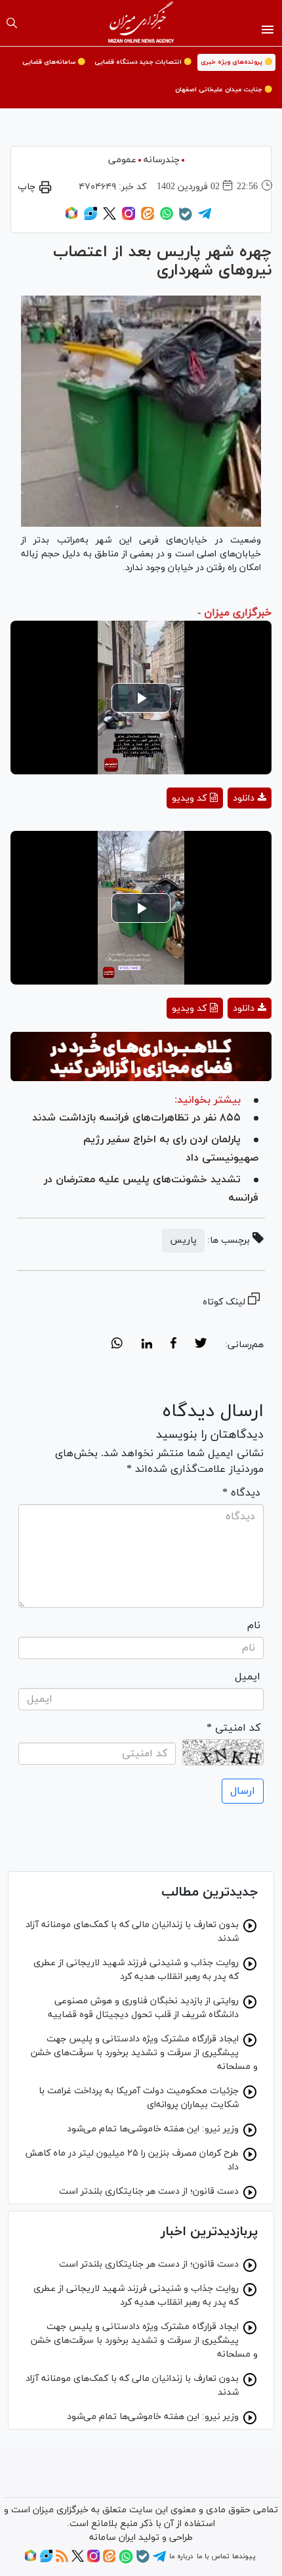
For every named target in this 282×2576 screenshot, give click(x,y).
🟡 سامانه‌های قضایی (54, 62)
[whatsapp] (117, 1345)
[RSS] (62, 2560)
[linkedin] (147, 1345)
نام (254, 1626)
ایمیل (248, 1677)
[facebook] (173, 1345)
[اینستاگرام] (129, 218)
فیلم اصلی (226, 833)
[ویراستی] (91, 218)
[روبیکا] (71, 218)
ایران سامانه (112, 2538)
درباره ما (181, 2556)
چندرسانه (162, 160)
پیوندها (244, 2556)
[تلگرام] (205, 218)
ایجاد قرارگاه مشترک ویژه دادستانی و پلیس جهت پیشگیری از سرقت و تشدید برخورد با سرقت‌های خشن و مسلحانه (144, 2053)
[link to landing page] (141, 23)
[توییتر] (110, 218)
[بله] (186, 219)
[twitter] (201, 1345)
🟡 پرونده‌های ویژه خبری (236, 62)
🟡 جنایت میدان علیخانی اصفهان (224, 90)
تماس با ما (213, 2556)
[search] (12, 23)
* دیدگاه (241, 1493)
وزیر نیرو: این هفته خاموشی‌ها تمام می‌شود (153, 2129)
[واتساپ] (167, 218)
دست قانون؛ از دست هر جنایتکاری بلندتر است (149, 2191)
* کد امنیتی (233, 1728)
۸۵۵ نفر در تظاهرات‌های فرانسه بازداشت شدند (136, 1118)
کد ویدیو (189, 798)
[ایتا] (148, 218)
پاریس (183, 1240)
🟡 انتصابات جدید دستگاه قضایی (143, 62)
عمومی (122, 160)
